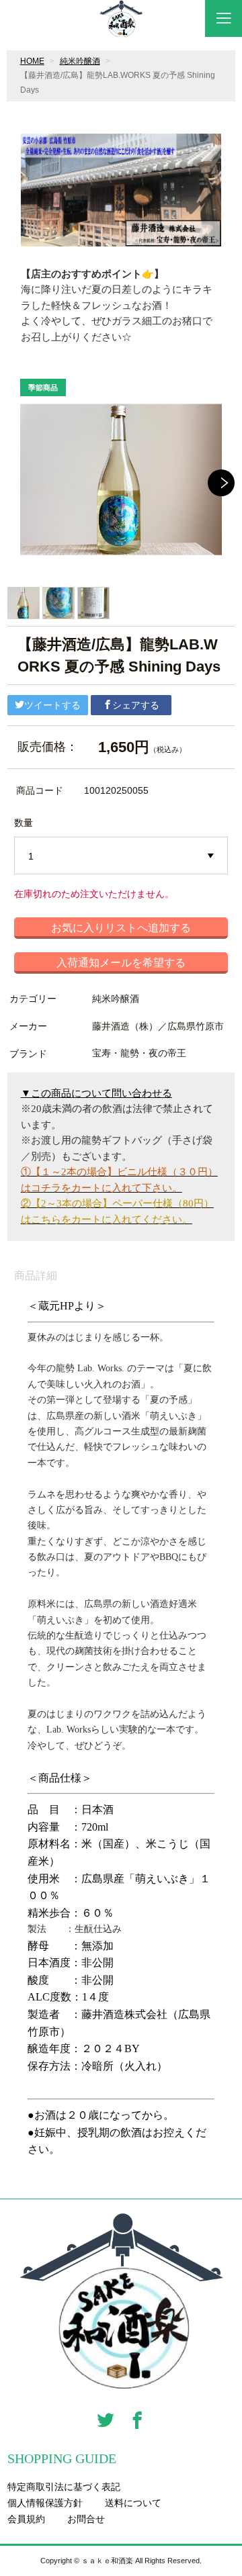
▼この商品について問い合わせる (96, 1093)
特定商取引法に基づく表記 (64, 2487)
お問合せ (86, 2519)
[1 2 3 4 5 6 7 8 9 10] (121, 856)
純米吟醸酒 (80, 61)
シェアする (136, 705)
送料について (133, 2503)
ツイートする (52, 705)
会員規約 (26, 2519)
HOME (32, 61)
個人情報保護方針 (45, 2503)
